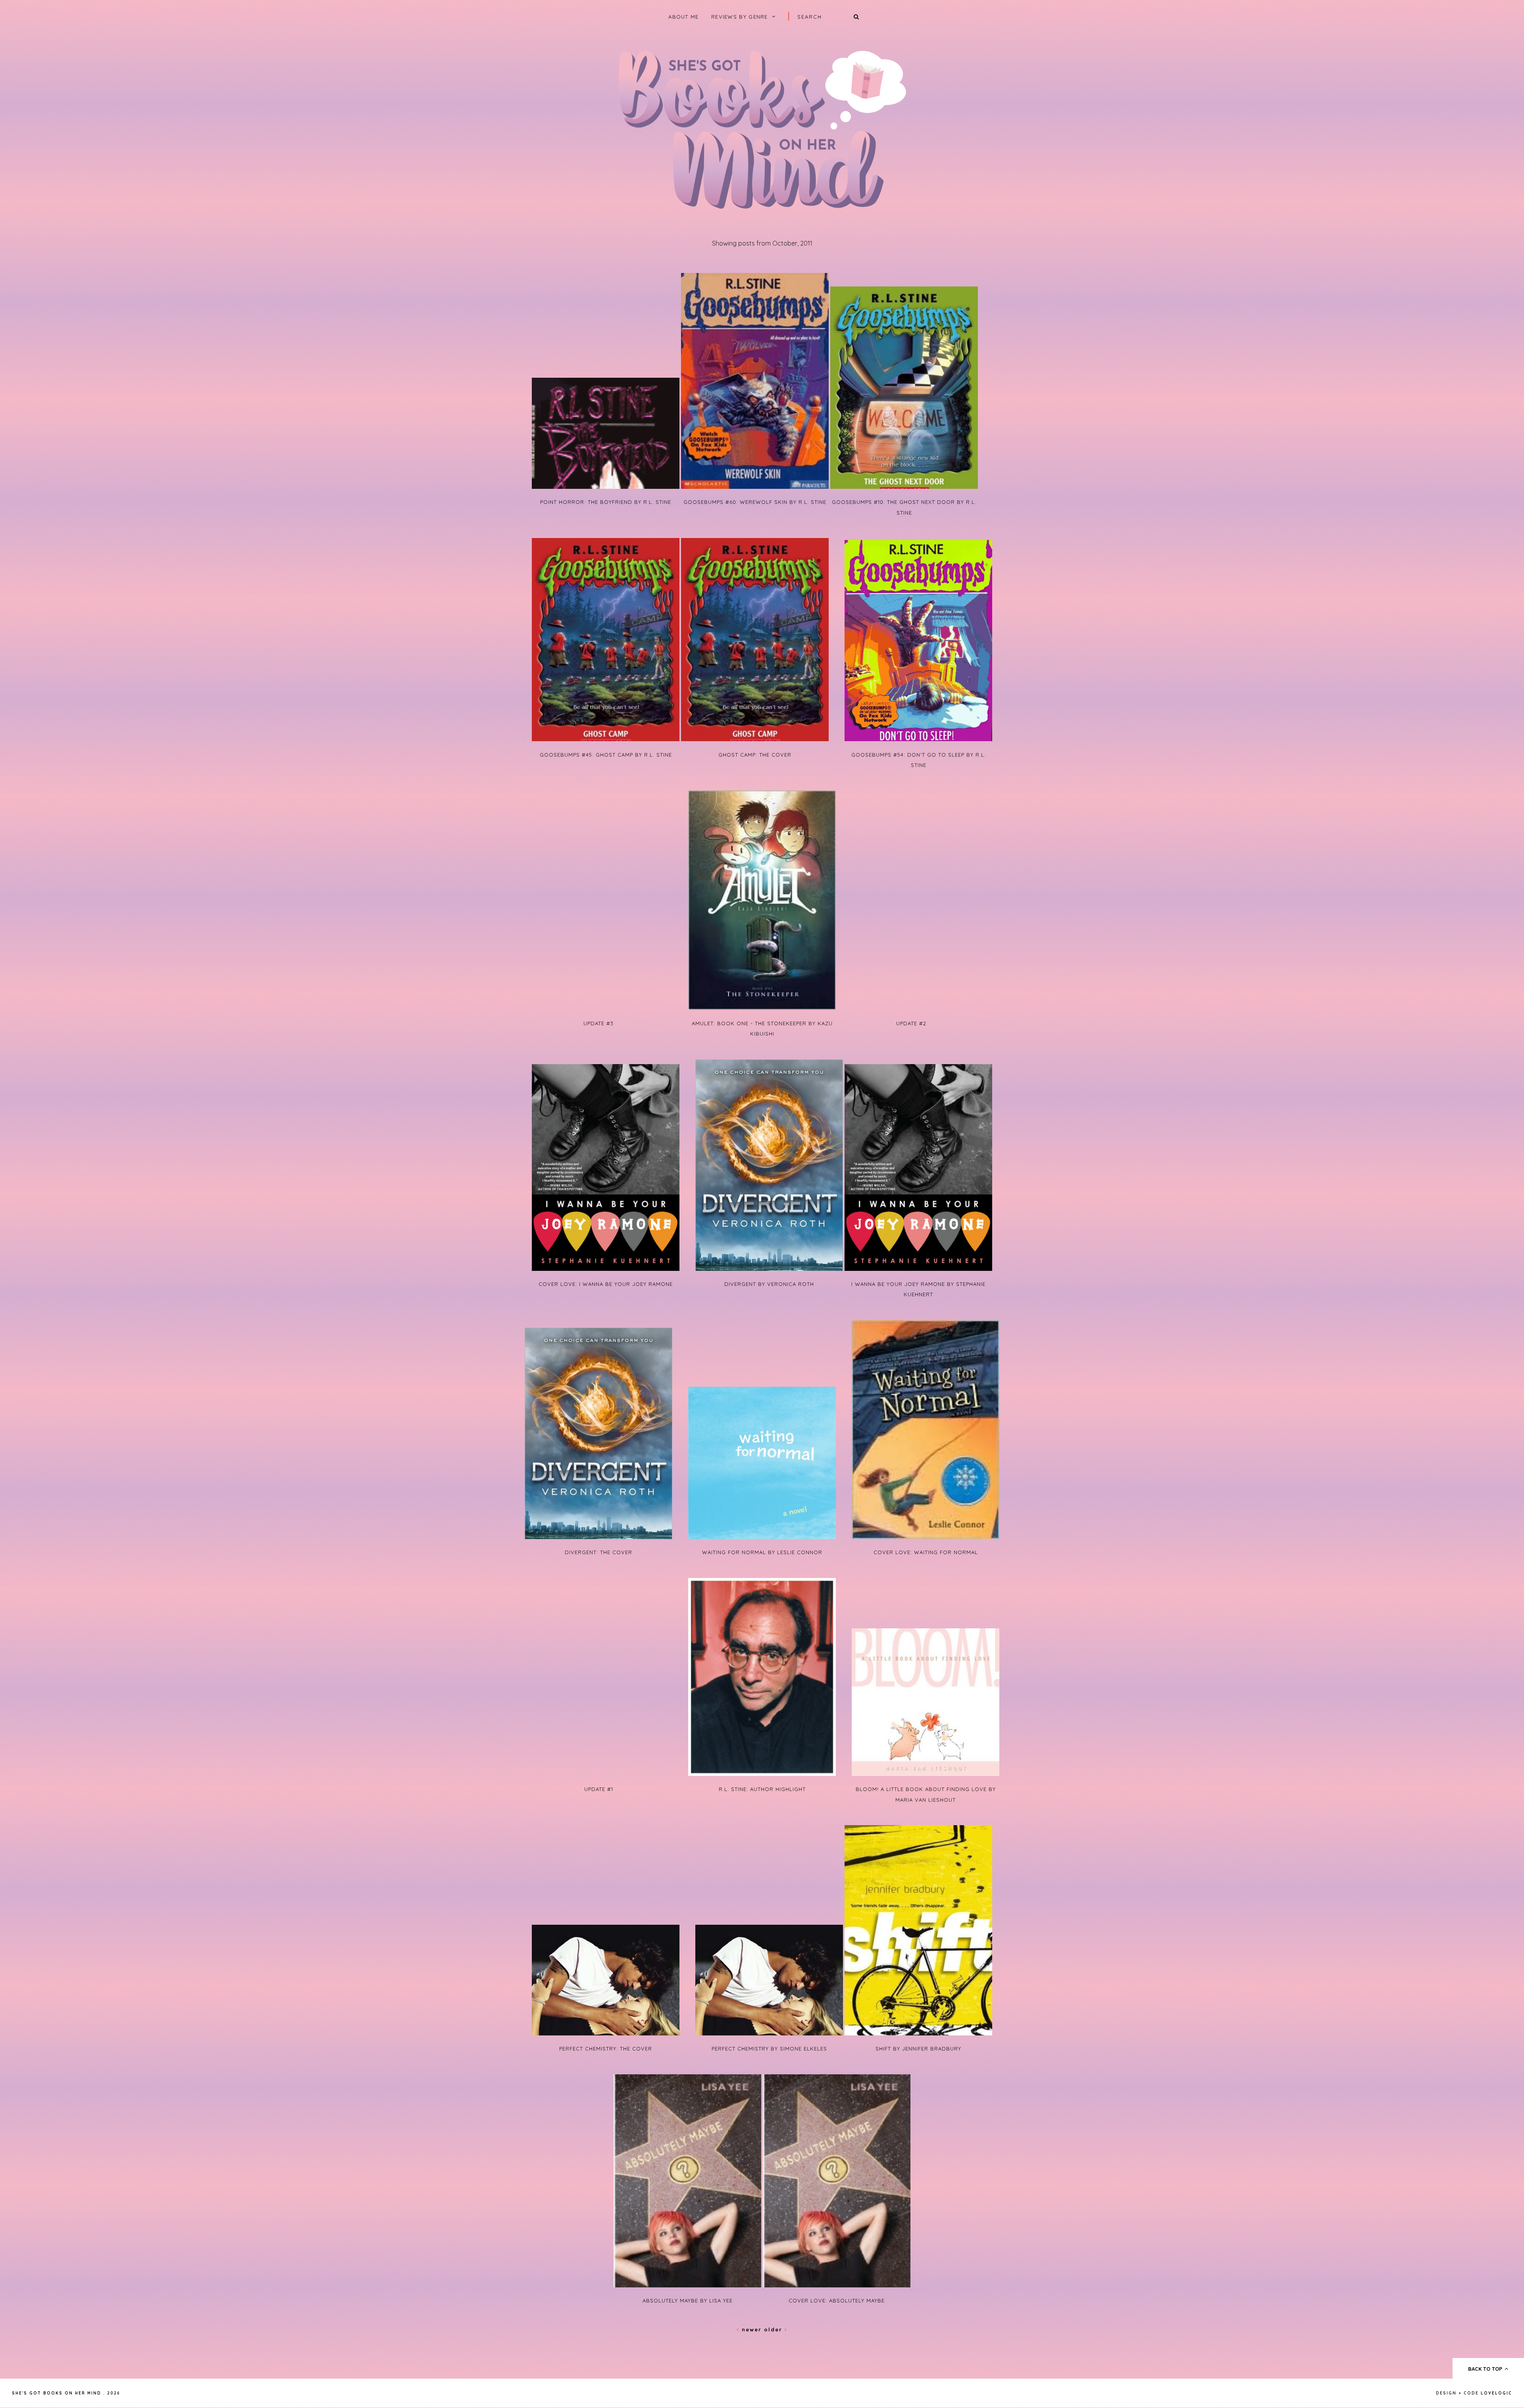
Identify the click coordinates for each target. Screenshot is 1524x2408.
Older (774, 2329)
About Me (683, 17)
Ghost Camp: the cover (755, 755)
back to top (1486, 2369)
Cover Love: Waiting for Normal (926, 1552)
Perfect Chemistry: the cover (606, 2049)
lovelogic (1496, 2393)
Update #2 (911, 1023)
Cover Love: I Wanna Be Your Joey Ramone (606, 1284)
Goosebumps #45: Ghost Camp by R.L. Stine (606, 755)
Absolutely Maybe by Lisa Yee (688, 2300)
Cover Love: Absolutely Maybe (837, 2300)
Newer (752, 2329)
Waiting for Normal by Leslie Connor (762, 1552)
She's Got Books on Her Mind (57, 2393)
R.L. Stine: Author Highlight (762, 1789)
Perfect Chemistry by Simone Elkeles (769, 2049)
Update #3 (598, 1023)
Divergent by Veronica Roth (769, 1284)
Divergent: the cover (598, 1552)
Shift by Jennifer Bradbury (918, 2049)
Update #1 (599, 1789)
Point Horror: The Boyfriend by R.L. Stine (606, 502)
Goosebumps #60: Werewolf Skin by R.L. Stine (755, 502)
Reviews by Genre (740, 17)
